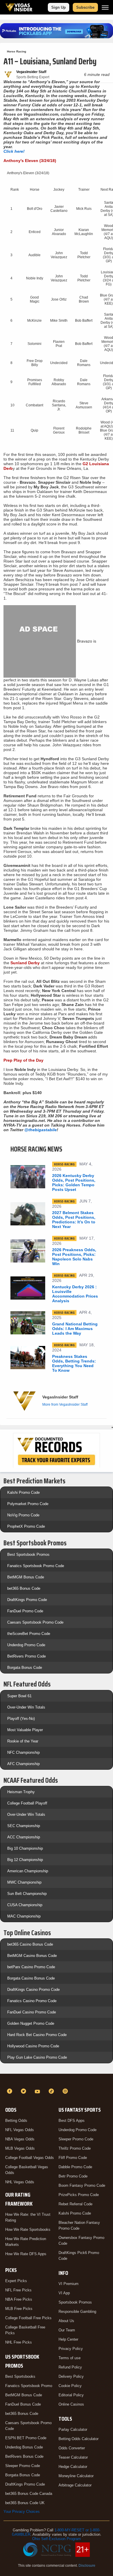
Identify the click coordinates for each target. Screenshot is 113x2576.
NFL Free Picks (18, 2290)
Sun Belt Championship (27, 1894)
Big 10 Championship (25, 1848)
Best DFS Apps (72, 2121)
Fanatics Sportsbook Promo (29, 2386)
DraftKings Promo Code (27, 1600)
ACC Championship (24, 1837)
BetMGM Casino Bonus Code (32, 1956)
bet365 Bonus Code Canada (29, 2494)
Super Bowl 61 (19, 1696)
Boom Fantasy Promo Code (82, 2185)
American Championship (28, 1871)
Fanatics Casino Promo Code (32, 2001)
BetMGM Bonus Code (26, 1577)
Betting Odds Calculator (79, 2439)
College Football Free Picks (28, 2318)
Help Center (68, 2339)
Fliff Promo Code (73, 2158)
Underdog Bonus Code (24, 2447)
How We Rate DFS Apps (26, 2254)
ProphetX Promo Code (26, 1526)
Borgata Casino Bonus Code (31, 1978)
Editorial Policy (71, 2395)
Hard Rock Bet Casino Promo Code (37, 2035)
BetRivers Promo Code (27, 1656)
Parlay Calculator (73, 2429)
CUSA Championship (25, 1905)
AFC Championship (23, 1764)
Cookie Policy (70, 2386)
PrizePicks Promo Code (79, 2195)
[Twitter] (24, 2091)
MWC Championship (24, 1882)
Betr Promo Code (73, 2176)
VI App (64, 2293)
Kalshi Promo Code (23, 1492)
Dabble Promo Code (75, 2167)
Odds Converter (72, 2448)
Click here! (14, 151)
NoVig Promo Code (23, 1515)
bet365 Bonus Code (24, 1588)
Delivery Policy (71, 2376)
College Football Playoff (27, 1803)
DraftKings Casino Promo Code (33, 1990)
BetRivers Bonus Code (24, 2456)
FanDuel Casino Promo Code (32, 2012)
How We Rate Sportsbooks (28, 2230)
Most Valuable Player (25, 1730)
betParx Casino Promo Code (31, 1967)
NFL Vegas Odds (20, 2130)
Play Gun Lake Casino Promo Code (37, 2057)
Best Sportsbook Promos (28, 1554)
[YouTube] (38, 2091)
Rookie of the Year (23, 1741)
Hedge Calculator (73, 2467)
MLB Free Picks (19, 2309)
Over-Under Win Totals (26, 1707)
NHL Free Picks (19, 2342)
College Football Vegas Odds (30, 2158)
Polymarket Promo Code (28, 1504)
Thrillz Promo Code (75, 2148)
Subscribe (85, 7)
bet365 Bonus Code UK (25, 2503)
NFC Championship (23, 1752)
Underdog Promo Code (26, 1645)
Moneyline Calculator (76, 2476)
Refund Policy (70, 2367)
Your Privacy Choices (22, 2512)
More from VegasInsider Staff (65, 1405)
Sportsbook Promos (75, 2302)
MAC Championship (24, 1916)
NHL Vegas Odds (20, 2182)
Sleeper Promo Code (23, 2466)
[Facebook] (10, 2091)
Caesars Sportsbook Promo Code (35, 1622)
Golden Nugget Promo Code (31, 2023)
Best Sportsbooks (20, 2376)
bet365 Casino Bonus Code (30, 1944)
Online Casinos (71, 2404)
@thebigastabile (41, 1130)
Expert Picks (16, 2281)
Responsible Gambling (77, 2312)
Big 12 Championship (25, 1860)
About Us (66, 2321)
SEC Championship (24, 1826)
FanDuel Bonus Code (23, 2404)
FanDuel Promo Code (25, 1611)
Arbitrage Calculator (75, 2485)
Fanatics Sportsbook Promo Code (36, 1566)
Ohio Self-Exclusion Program (57, 2539)
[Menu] (105, 7)
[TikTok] (52, 2091)
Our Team (67, 2330)
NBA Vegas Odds (20, 2139)
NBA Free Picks (19, 2299)
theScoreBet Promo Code (29, 1634)
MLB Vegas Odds (20, 2148)
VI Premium (69, 2284)
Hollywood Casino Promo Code (33, 2046)
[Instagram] (66, 2091)
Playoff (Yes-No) (21, 1719)
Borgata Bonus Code (25, 1668)
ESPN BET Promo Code (26, 2438)
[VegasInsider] (57, 2081)
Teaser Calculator (73, 2457)
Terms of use (70, 2358)
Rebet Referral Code (75, 2204)
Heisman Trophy (21, 1792)
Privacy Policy (71, 2349)
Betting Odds (16, 2121)
